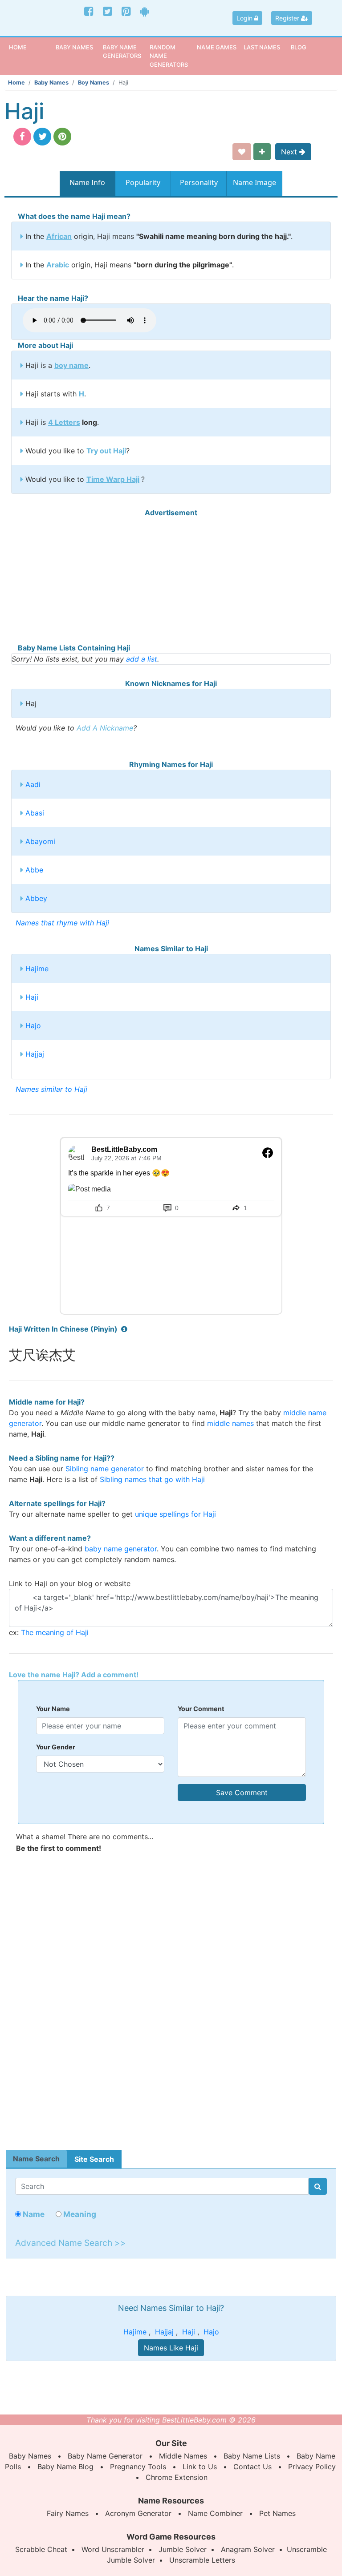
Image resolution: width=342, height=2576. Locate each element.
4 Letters (64, 422)
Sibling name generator (105, 1469)
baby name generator (121, 1549)
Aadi (33, 784)
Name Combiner (215, 2513)
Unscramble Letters (202, 2560)
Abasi (35, 813)
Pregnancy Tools (138, 2467)
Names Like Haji (171, 2348)
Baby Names (51, 83)
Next (290, 152)
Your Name (53, 1709)
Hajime (37, 969)
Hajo (33, 1026)
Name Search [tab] (36, 2159)
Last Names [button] (262, 47)
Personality (199, 182)
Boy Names (94, 83)
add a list (142, 659)
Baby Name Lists (252, 2456)
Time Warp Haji (113, 479)
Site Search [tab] (94, 2159)
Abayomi (40, 841)
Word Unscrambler (113, 2549)
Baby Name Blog (65, 2467)
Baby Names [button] (74, 47)
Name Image (254, 182)
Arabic (58, 265)
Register (288, 18)
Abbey (36, 898)
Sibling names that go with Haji (152, 1479)
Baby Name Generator (105, 2456)
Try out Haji (106, 451)
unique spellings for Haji (175, 1514)
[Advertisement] (171, 580)
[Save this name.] (242, 152)
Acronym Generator (138, 2513)
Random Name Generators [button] (169, 56)
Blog (299, 47)
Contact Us (252, 2467)
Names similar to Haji (51, 1089)
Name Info (87, 182)
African (59, 236)
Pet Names (277, 2513)
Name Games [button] (217, 47)
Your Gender (56, 1747)
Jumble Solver (183, 2549)
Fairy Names (68, 2513)
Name (33, 2214)
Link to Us (200, 2467)
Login (245, 18)
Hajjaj (35, 1054)
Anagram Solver (248, 2549)
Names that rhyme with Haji (62, 923)
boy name (71, 365)
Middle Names (183, 2456)
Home (31, 47)
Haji (32, 997)
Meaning (79, 2214)
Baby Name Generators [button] (122, 51)
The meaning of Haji (55, 1632)
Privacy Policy (312, 2467)
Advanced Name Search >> (71, 2243)
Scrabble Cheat (41, 2549)
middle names (230, 1423)
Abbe (34, 870)
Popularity (143, 182)
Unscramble (307, 2549)
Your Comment (201, 1709)
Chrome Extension (177, 2477)
